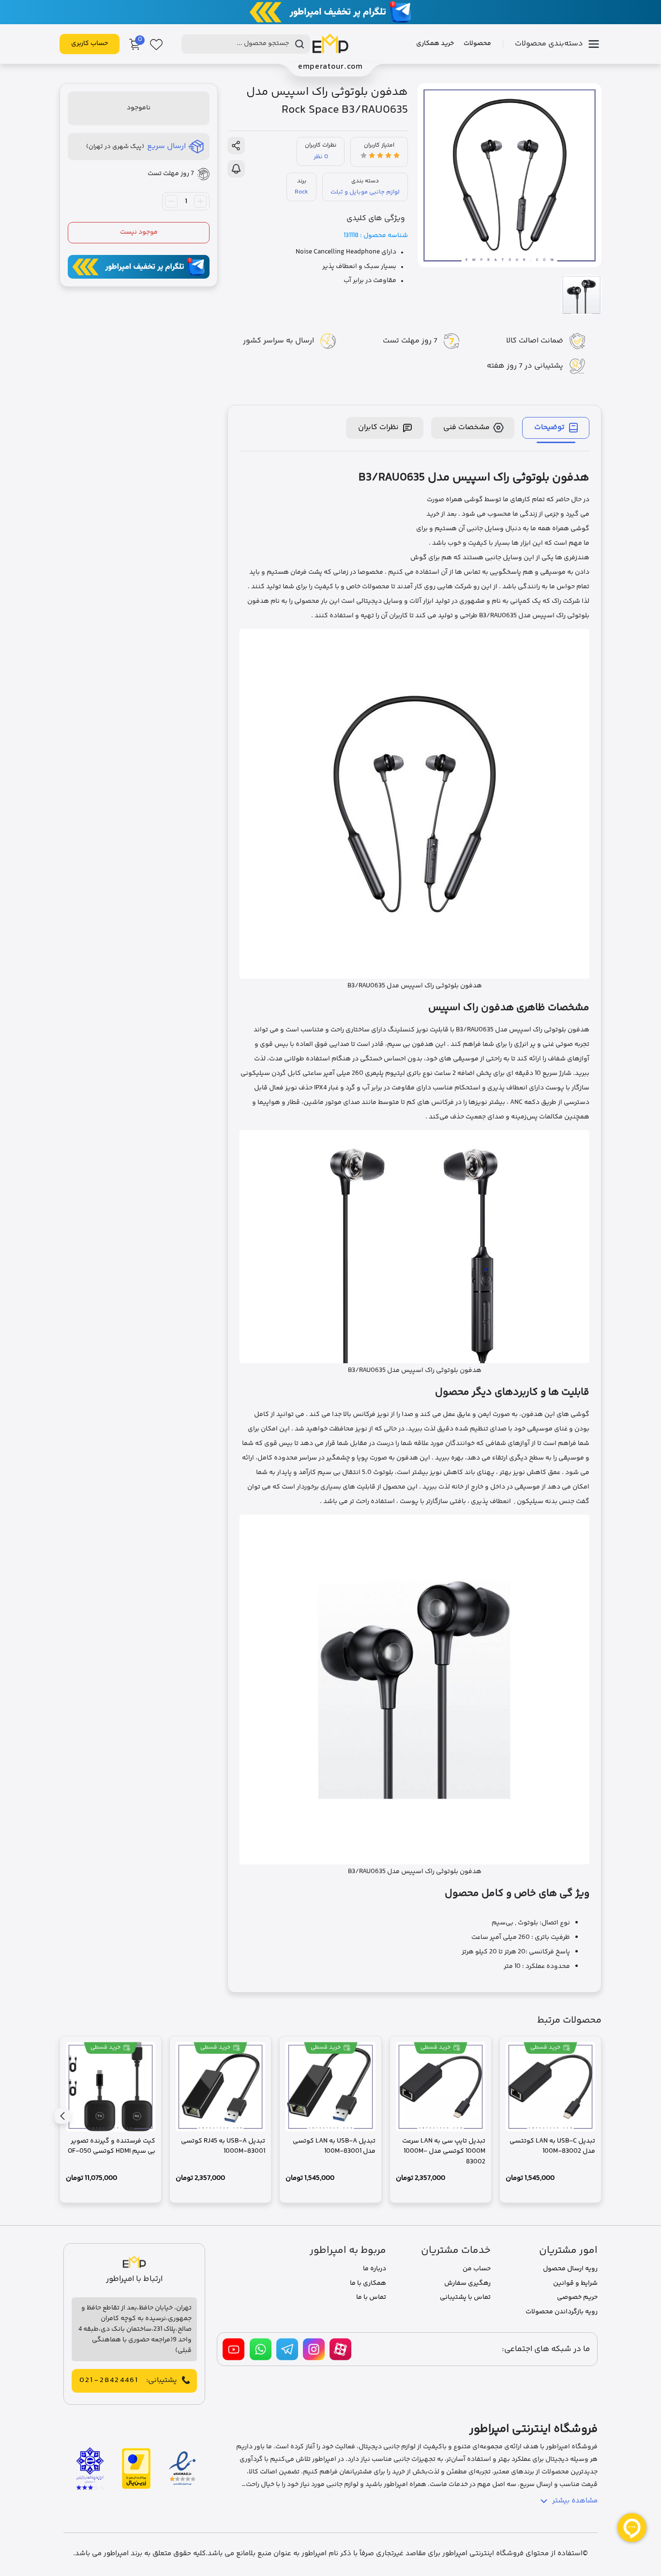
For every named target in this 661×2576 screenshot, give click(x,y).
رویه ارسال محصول (570, 2269)
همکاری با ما (368, 2283)
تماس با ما (371, 2297)
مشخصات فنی (466, 427)
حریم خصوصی (577, 2297)
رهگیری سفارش (467, 2283)
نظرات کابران (378, 427)
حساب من (477, 2269)
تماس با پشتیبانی (465, 2297)
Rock (301, 192)
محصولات (477, 44)
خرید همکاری (435, 44)
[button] (62, 2116)
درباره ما (375, 2269)
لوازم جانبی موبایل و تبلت (365, 192)
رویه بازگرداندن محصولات (562, 2312)
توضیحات (549, 427)
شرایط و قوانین (575, 2283)
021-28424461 (109, 2381)
